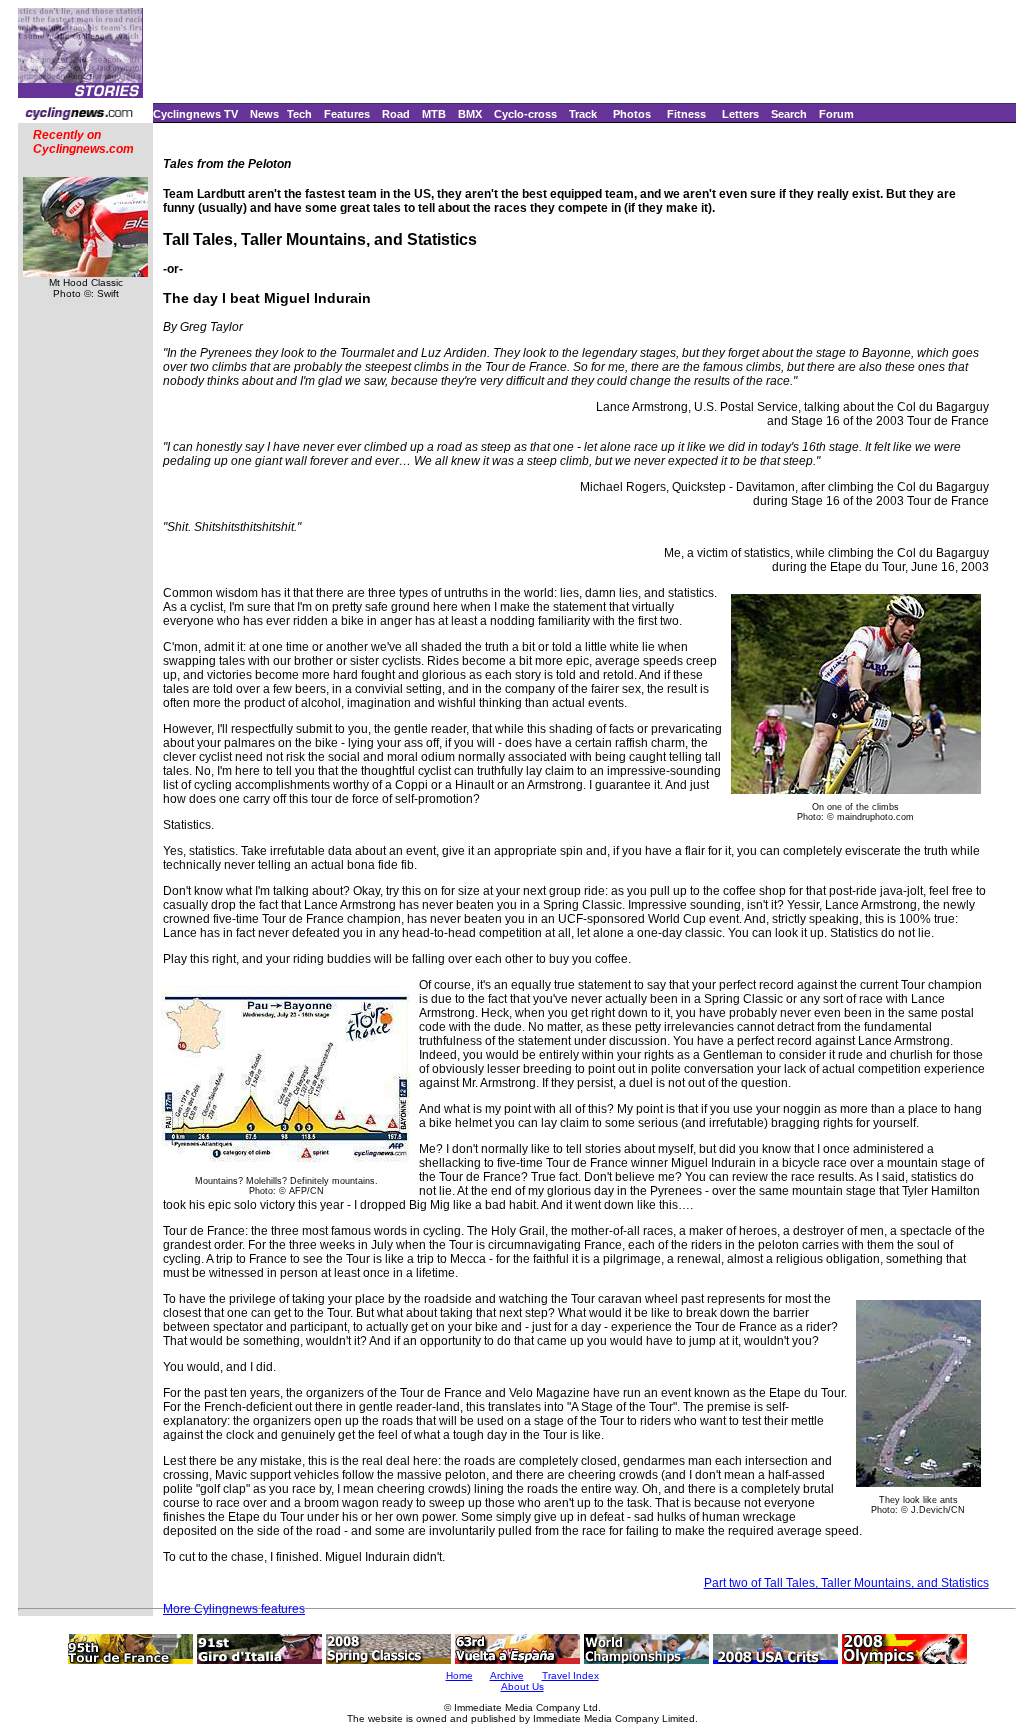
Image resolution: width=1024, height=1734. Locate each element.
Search (789, 114)
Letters (740, 114)
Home (459, 1675)
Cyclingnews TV (195, 114)
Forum (836, 114)
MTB (434, 114)
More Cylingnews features (234, 1609)
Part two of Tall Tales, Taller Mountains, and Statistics (846, 1583)
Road (396, 114)
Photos (632, 114)
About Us (522, 1686)
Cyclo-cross (525, 114)
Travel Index (570, 1675)
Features (347, 114)
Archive (507, 1675)
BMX (470, 114)
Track (583, 114)
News (264, 114)
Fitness (686, 114)
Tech (299, 114)
